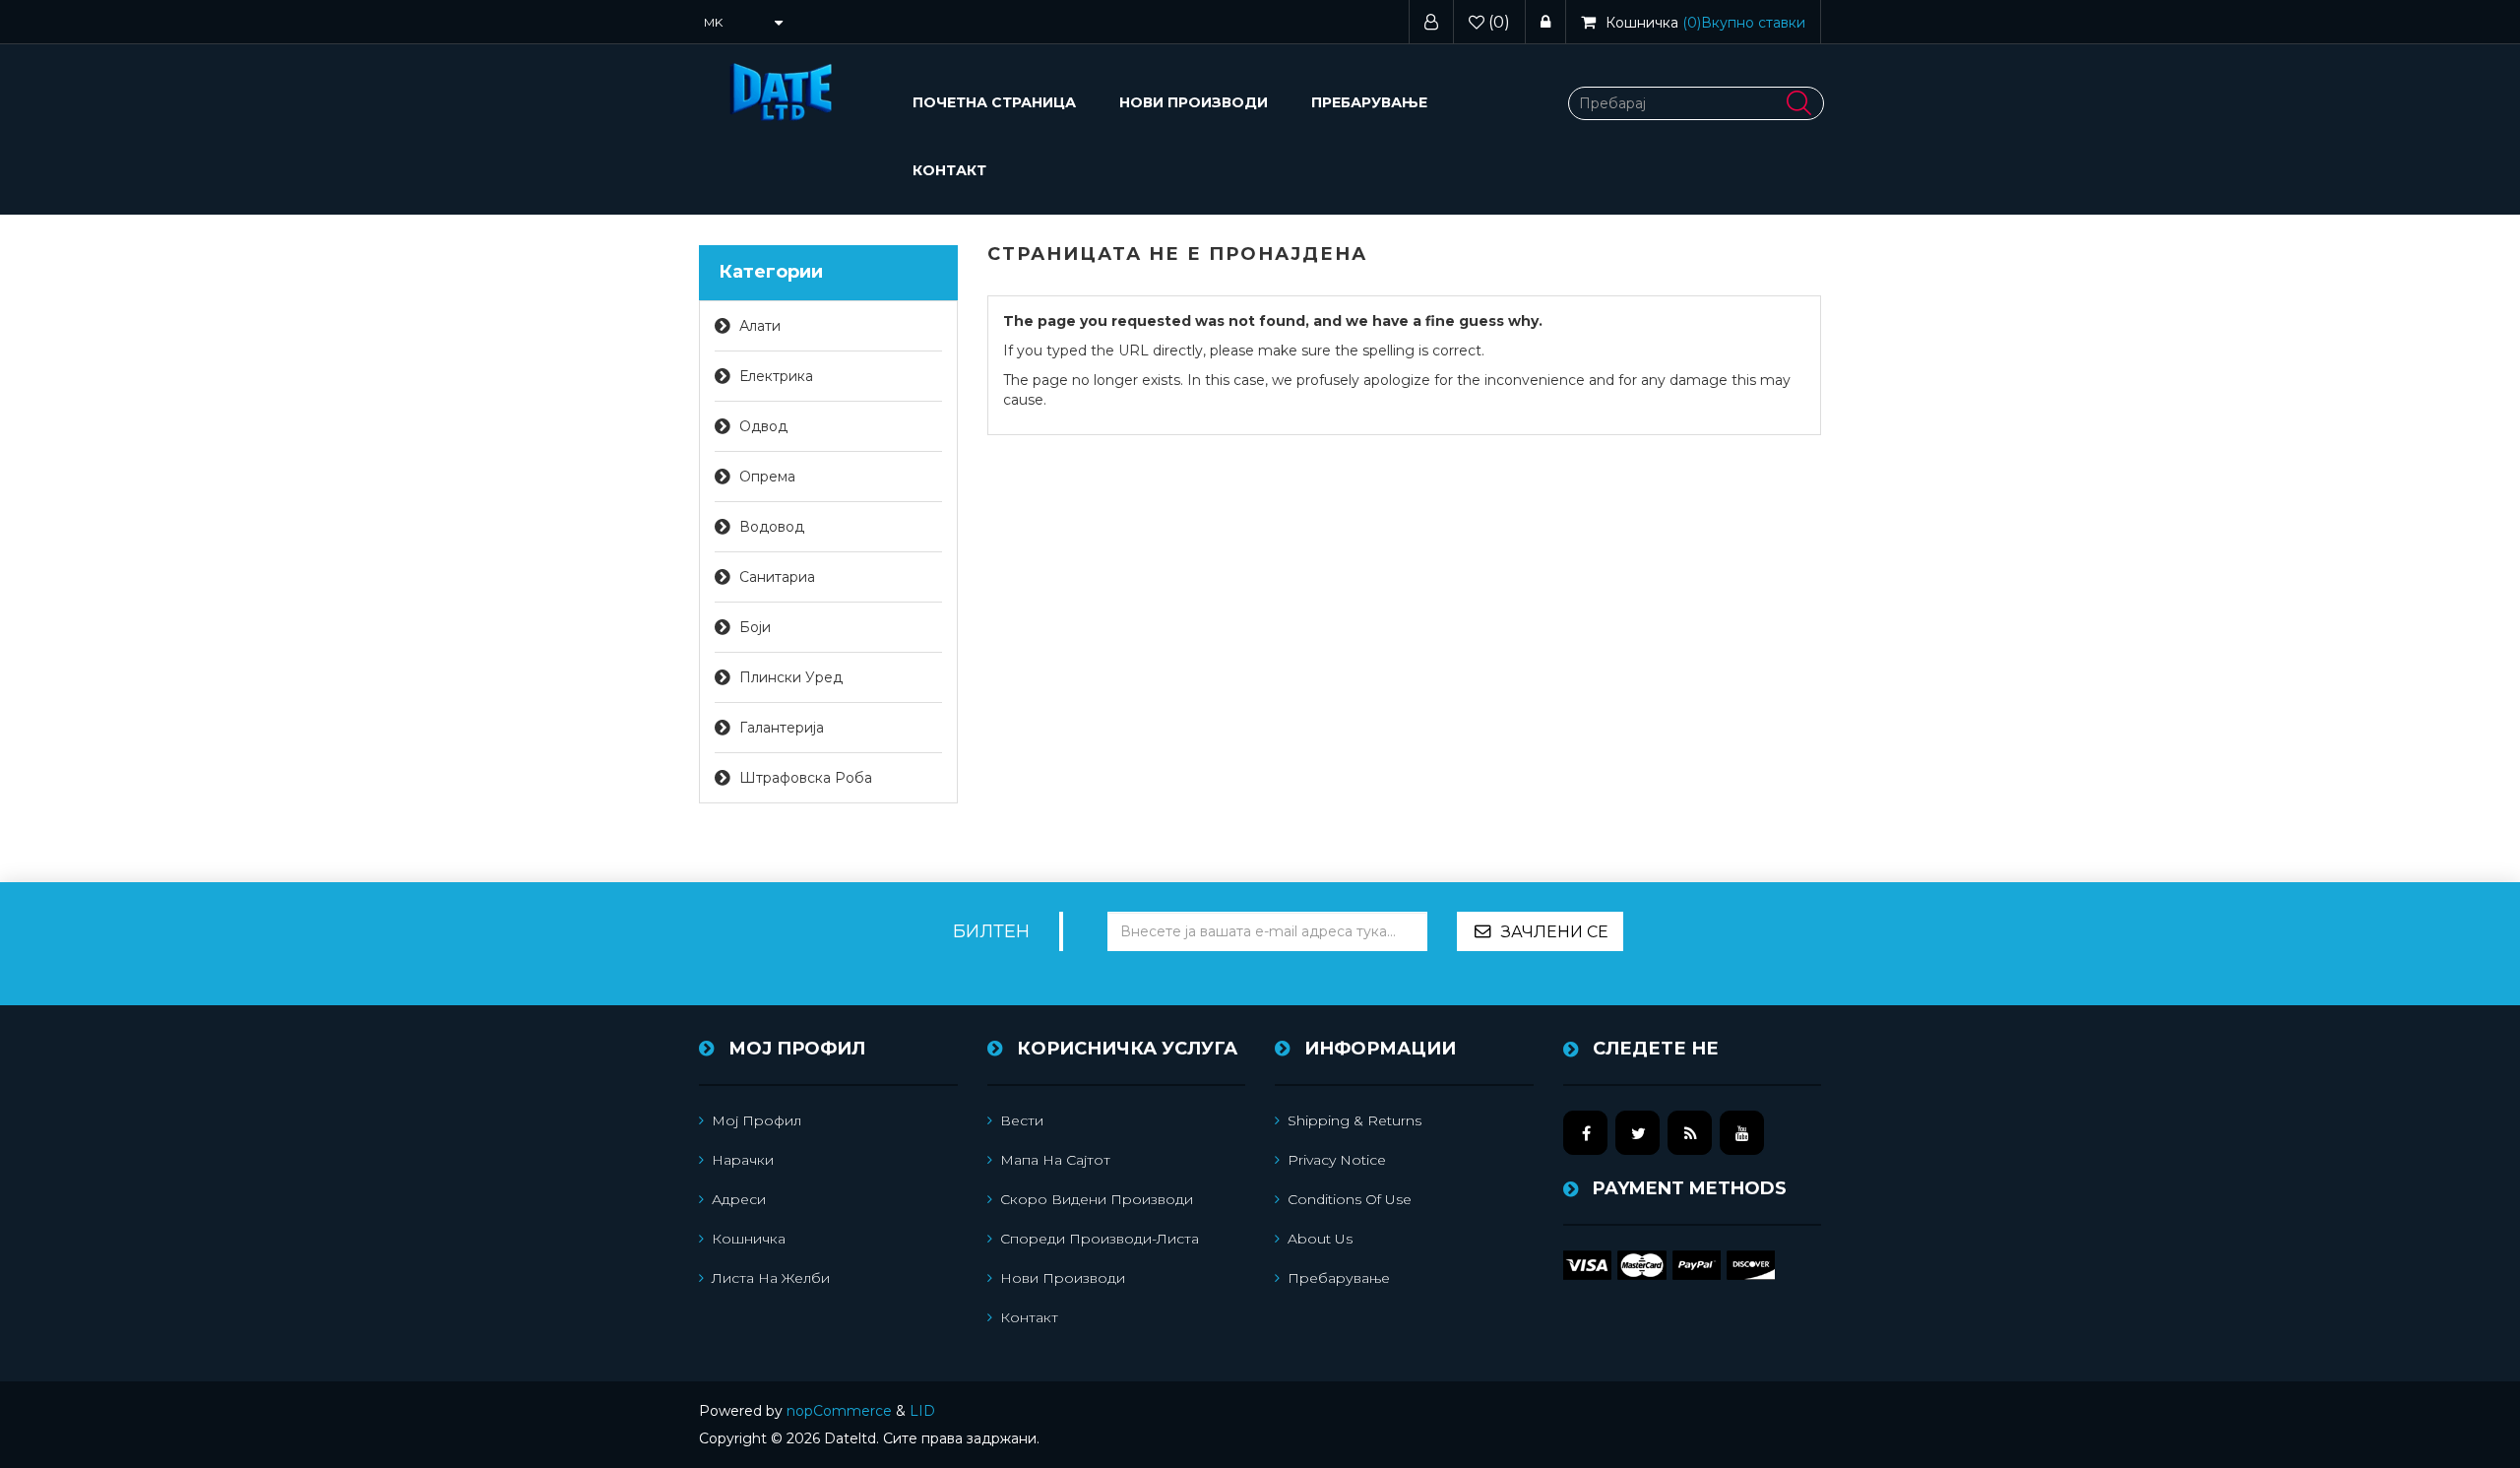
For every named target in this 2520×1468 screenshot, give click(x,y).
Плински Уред (791, 677)
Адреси (739, 1199)
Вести (1022, 1120)
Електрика (776, 376)
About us (1320, 1239)
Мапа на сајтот (1055, 1160)
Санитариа (777, 577)
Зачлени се (1555, 932)
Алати (760, 326)
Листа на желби (771, 1278)
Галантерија (782, 728)
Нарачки (743, 1160)
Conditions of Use (1350, 1199)
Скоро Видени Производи (1097, 1199)
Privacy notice (1337, 1160)
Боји (755, 627)
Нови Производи (1194, 102)
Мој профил (756, 1120)
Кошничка (749, 1239)
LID (922, 1411)
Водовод (772, 527)
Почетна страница (994, 102)
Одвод (763, 426)
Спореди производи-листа (1100, 1239)
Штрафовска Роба (806, 778)
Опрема (767, 477)
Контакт (949, 170)
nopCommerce (839, 1411)
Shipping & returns (1354, 1120)
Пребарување (1369, 102)
